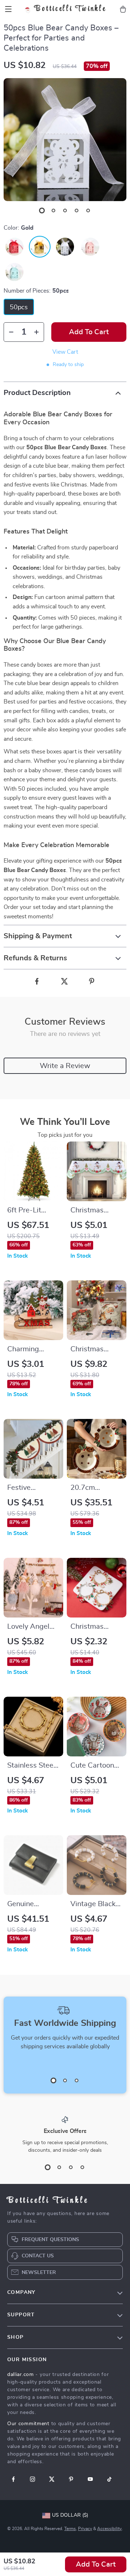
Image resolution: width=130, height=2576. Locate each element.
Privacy (85, 2529)
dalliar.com (21, 2375)
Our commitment (28, 2424)
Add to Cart (96, 2564)
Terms (70, 2529)
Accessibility (109, 2529)
